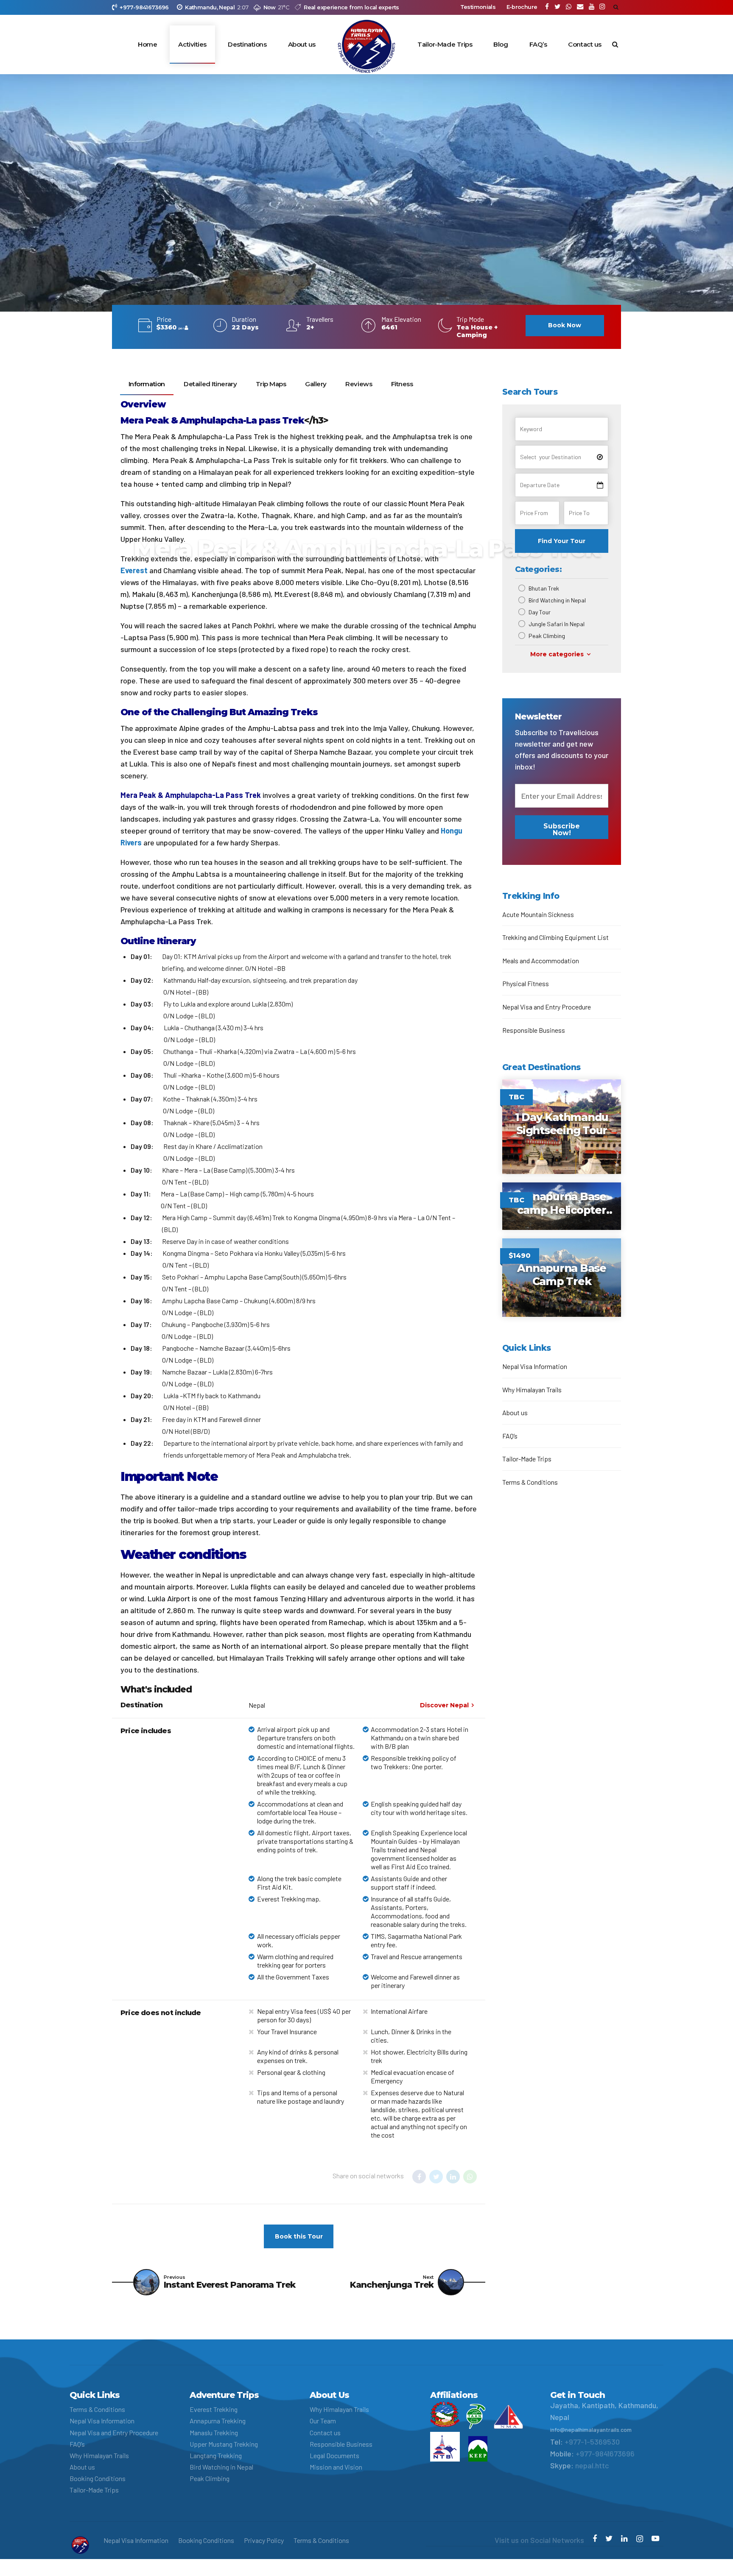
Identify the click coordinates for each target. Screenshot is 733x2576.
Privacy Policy (264, 2540)
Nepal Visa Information (535, 1366)
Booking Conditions (98, 2478)
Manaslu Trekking (214, 2432)
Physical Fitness (526, 983)
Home (147, 44)
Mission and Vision (336, 2467)
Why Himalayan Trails (532, 1390)
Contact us (585, 44)
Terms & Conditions (530, 1482)
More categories (557, 654)
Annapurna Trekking (218, 2421)
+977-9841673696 (605, 2453)
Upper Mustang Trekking (224, 2444)
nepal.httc (592, 2465)
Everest (134, 570)
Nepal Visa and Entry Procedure (547, 1007)
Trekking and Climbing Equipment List (555, 937)
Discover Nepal (444, 1705)
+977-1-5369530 (592, 2442)
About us (302, 44)
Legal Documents (334, 2455)
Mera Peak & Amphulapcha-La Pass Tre (189, 795)
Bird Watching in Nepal (557, 600)
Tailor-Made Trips (445, 44)
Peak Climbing (547, 636)
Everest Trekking (214, 2409)
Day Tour (540, 612)
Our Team (323, 2421)
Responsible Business (534, 1030)
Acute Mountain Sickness (538, 914)
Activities (192, 44)
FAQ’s (538, 44)
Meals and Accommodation (541, 960)
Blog (501, 44)
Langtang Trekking (216, 2455)
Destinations (247, 44)
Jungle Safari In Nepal (557, 624)
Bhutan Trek (544, 588)
